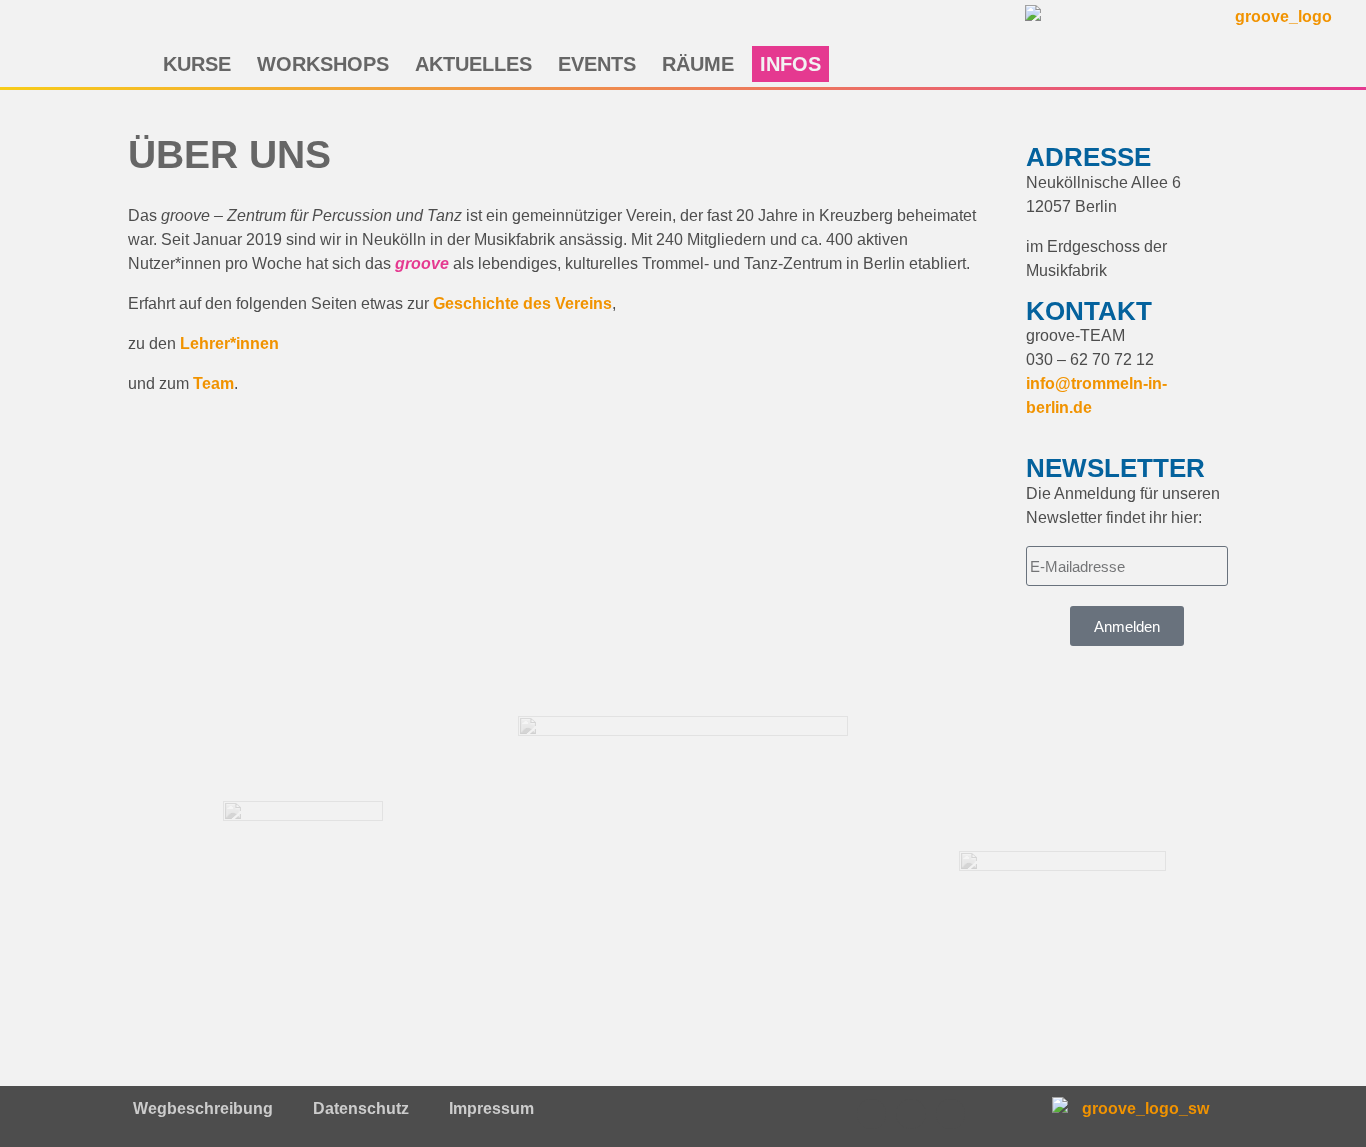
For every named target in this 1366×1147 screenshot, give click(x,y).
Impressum (491, 1108)
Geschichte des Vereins (522, 303)
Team (213, 383)
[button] (643, 24)
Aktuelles (473, 64)
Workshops (323, 64)
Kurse (197, 64)
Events (597, 64)
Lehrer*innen (229, 343)
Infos (790, 64)
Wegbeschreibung (203, 1108)
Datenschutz (361, 1108)
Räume (698, 64)
